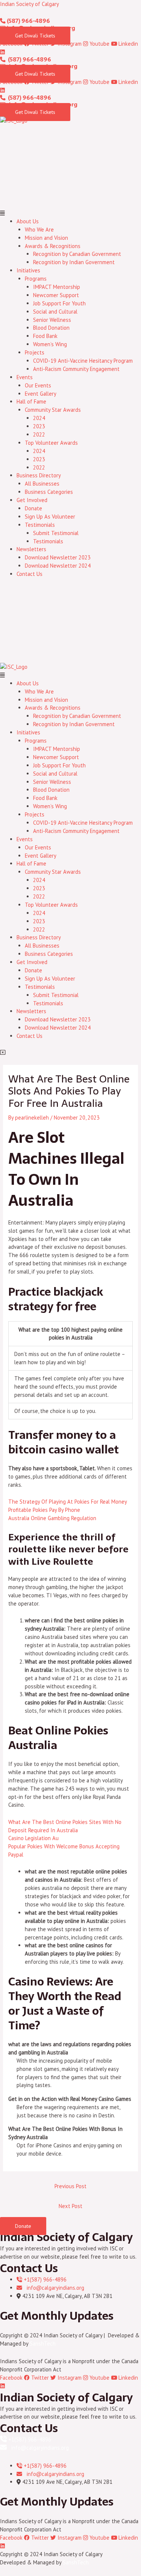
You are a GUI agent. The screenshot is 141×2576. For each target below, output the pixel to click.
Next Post (70, 2206)
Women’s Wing (50, 344)
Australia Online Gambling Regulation (52, 1518)
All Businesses (42, 484)
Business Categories (49, 492)
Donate (33, 508)
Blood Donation (51, 328)
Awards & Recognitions (53, 246)
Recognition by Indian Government (74, 262)
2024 (39, 418)
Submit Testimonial (56, 533)
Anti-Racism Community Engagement (76, 369)
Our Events (38, 385)
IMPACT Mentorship (57, 287)
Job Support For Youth (59, 303)
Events (25, 377)
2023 (39, 426)
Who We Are (39, 229)
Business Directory (39, 475)
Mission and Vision (46, 238)
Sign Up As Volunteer (50, 517)
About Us (28, 221)
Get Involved (32, 500)
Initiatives (28, 270)
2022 (39, 434)
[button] (70, 213)
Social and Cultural (55, 312)
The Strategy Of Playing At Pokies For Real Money (68, 1502)
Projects (35, 352)
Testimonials (40, 525)
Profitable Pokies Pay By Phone (44, 1510)
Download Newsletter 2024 (58, 566)
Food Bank (45, 336)
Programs (36, 279)
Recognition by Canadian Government (77, 254)
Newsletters (31, 549)
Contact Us (30, 574)
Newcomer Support (56, 295)
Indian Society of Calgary (30, 4)
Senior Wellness (52, 320)
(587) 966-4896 (28, 21)
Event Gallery (41, 394)
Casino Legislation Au (33, 1838)
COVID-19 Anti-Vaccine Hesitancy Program (83, 361)
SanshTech (43, 2344)
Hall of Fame (31, 401)
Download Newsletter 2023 (58, 557)
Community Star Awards (53, 410)
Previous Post (70, 2186)
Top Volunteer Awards (51, 443)
